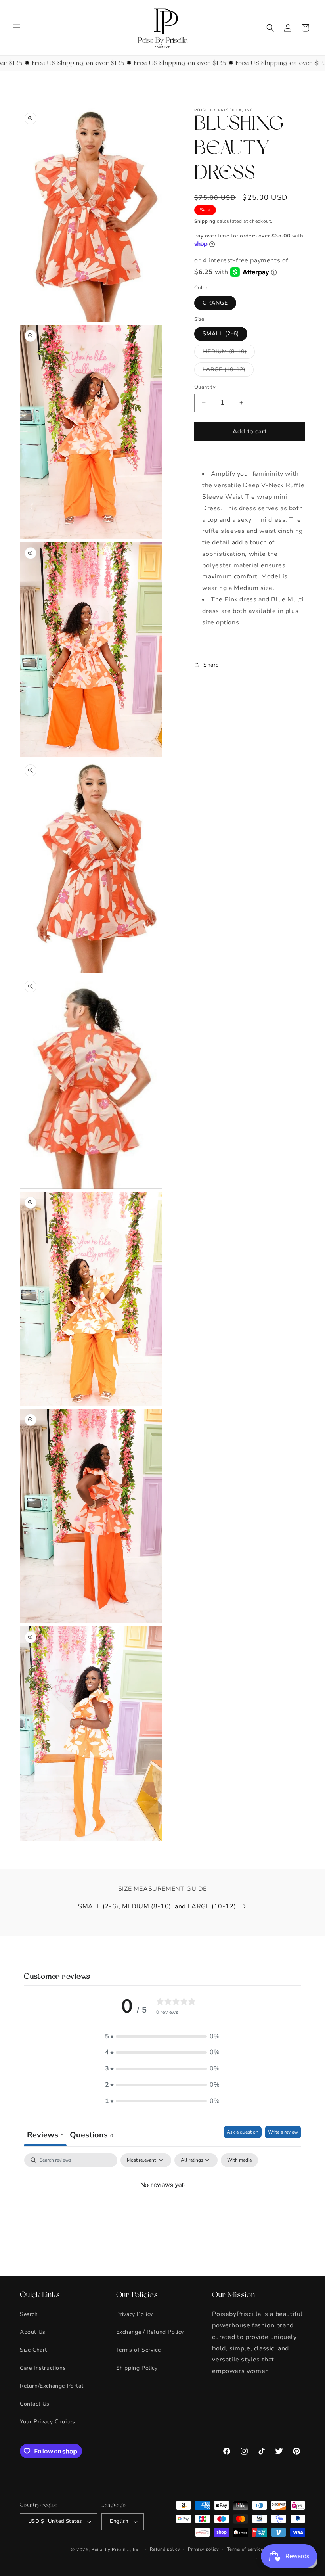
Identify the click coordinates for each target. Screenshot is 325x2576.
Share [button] (211, 665)
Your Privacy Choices (48, 2422)
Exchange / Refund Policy (150, 2332)
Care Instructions (43, 2368)
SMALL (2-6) (221, 334)
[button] (17, 28)
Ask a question (243, 2132)
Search (29, 2314)
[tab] (91, 2136)
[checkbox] (239, 2160)
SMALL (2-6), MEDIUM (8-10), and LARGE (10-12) (157, 1906)
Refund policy (165, 2549)
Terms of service (245, 2549)
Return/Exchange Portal (52, 2386)
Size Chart (33, 2350)
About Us (33, 2332)
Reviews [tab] (45, 2135)
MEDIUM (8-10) (229, 353)
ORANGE (215, 303)
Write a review (283, 2132)
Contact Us (35, 2404)
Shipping (205, 221)
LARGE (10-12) (228, 371)
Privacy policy (204, 2549)
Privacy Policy (135, 2314)
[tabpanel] (162, 2213)
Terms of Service (139, 2350)
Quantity (205, 387)
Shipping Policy (137, 2368)
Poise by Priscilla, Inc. (116, 2550)
